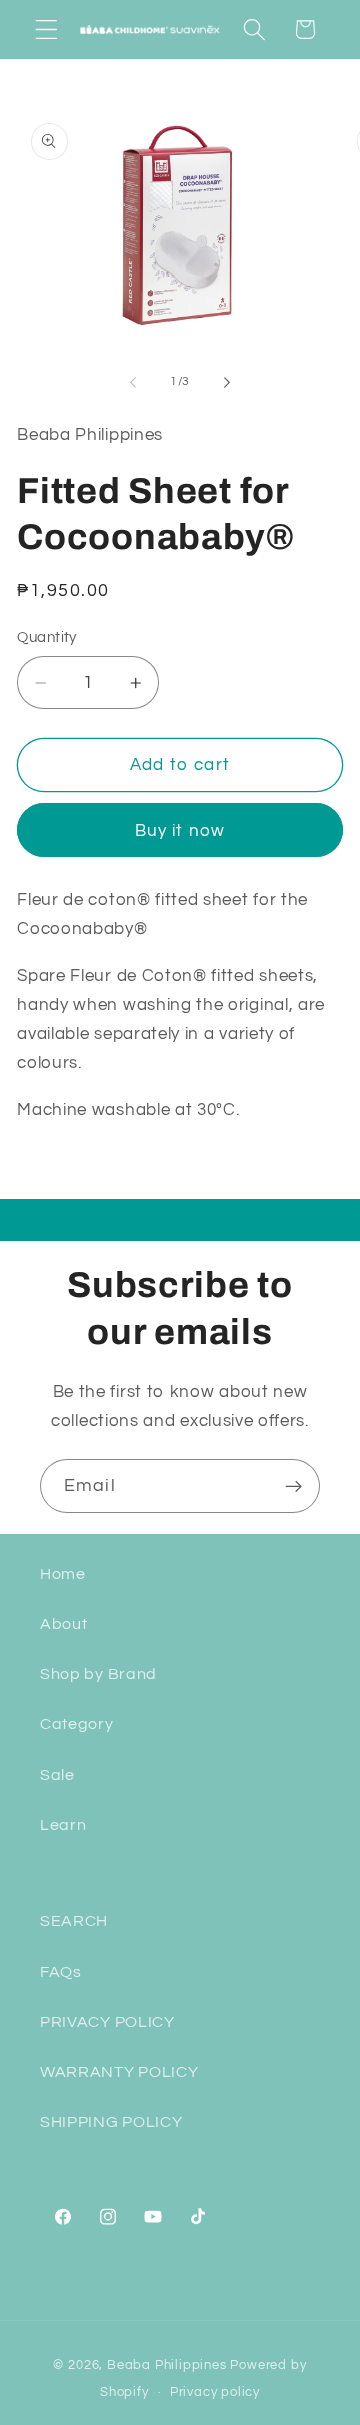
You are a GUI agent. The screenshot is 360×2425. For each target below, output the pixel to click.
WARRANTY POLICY (119, 2072)
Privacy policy (215, 2392)
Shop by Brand (98, 1674)
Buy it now (180, 831)
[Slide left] (133, 382)
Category (77, 1724)
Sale (57, 1775)
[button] (46, 29)
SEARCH (74, 1921)
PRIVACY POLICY (107, 2022)
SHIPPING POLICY (111, 2122)
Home (63, 1574)
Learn (63, 1825)
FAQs (61, 1972)
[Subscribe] (293, 1486)
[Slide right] (227, 382)
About (63, 1624)
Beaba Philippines (167, 2365)
